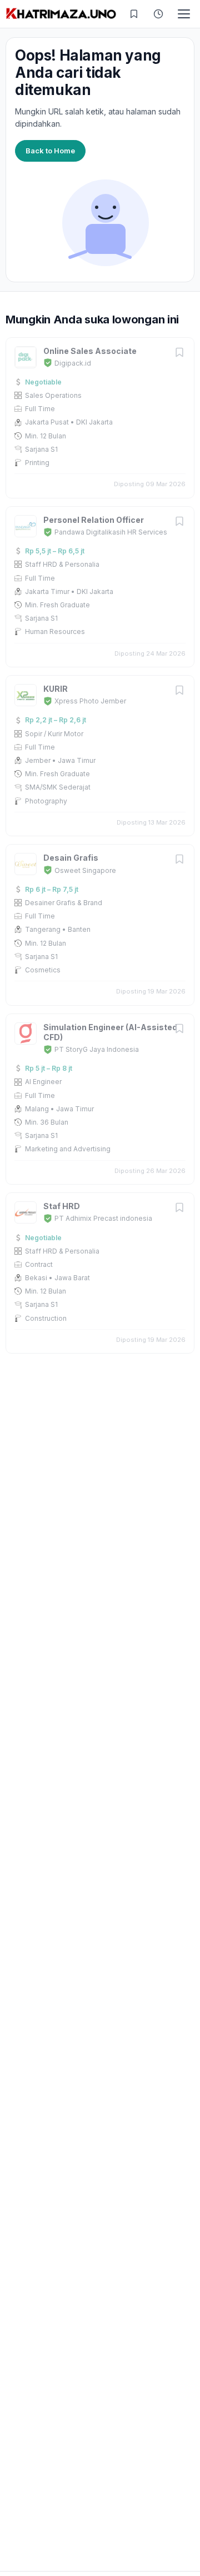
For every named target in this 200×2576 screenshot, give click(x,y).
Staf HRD (62, 1206)
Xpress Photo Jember (90, 701)
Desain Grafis (71, 858)
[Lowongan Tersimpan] (134, 14)
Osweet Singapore (85, 870)
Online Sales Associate (90, 351)
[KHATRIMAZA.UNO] (61, 14)
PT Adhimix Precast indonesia (103, 1218)
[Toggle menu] (184, 14)
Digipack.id (73, 363)
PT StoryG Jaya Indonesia (97, 1049)
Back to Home (50, 151)
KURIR (56, 689)
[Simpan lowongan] (179, 353)
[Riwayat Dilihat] (158, 14)
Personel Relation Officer (94, 520)
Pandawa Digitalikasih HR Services (111, 532)
